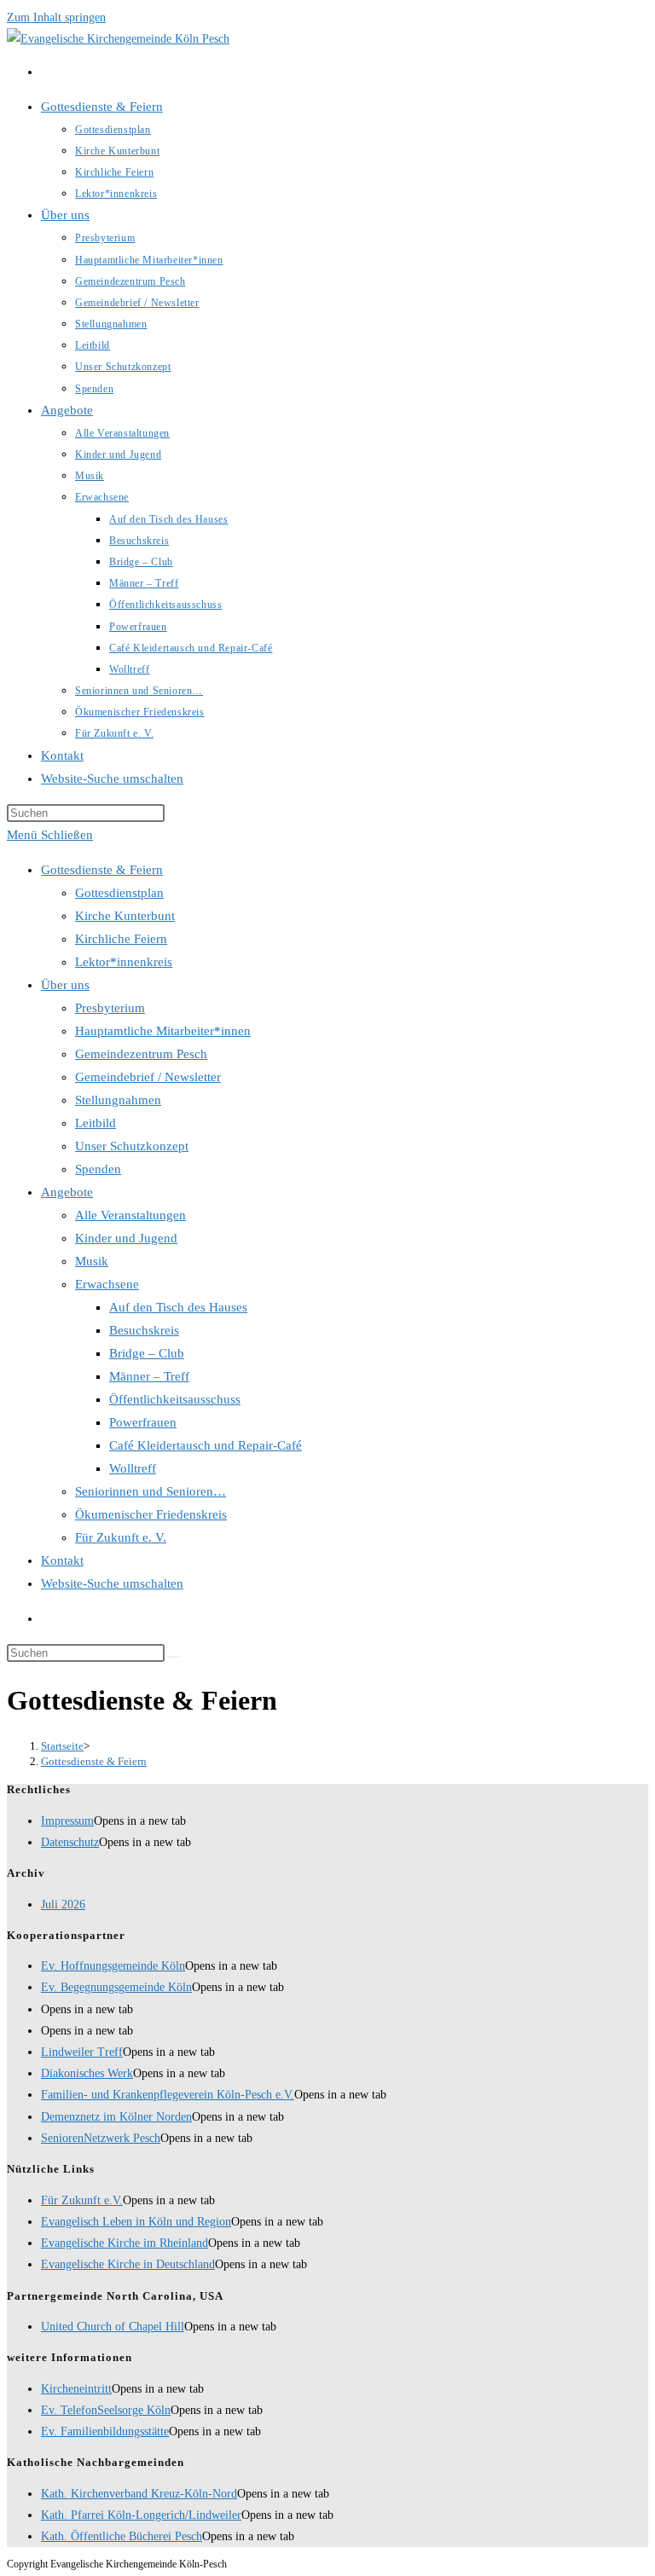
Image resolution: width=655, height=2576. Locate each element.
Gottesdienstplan (119, 893)
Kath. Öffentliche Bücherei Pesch (122, 2536)
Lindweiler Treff (82, 2052)
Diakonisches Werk (87, 2073)
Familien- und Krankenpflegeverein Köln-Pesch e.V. (168, 2095)
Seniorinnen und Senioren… (151, 1491)
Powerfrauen (143, 1422)
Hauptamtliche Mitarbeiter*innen (163, 1031)
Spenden (98, 1169)
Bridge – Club (147, 1353)
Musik (92, 1261)
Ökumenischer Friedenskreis (151, 1514)
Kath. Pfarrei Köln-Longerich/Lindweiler (141, 2515)
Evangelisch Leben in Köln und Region (136, 2222)
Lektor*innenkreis (124, 962)
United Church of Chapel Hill (113, 2327)
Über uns (65, 985)
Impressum (67, 1821)
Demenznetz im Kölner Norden (116, 2117)
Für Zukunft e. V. (121, 1537)
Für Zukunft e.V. (82, 2200)
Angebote (67, 1192)
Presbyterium (110, 1008)
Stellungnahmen (118, 1100)
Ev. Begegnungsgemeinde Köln (116, 1987)
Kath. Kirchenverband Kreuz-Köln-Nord (139, 2494)
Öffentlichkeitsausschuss (175, 1399)
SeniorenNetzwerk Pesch (101, 2138)
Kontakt (62, 1560)
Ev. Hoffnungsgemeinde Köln (113, 1966)
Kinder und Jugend (126, 1238)
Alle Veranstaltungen (130, 1215)
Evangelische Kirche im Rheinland (125, 2243)
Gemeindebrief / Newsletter (148, 1077)
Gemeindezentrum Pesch (141, 1054)
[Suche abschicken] (174, 1657)
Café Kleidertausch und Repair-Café (206, 1445)
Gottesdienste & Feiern (102, 870)
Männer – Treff (149, 1376)
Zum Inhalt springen (56, 17)
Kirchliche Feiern (121, 939)
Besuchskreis (144, 1330)
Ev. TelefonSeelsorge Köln (106, 2410)
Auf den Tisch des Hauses (178, 1307)
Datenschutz (70, 1842)
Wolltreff (133, 1468)
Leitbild (96, 1123)
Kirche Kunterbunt (125, 916)
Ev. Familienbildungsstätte (105, 2431)
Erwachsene (107, 1284)
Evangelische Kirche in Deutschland (128, 2264)
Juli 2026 (63, 1905)
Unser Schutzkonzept (132, 1146)
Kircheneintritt (76, 2389)
